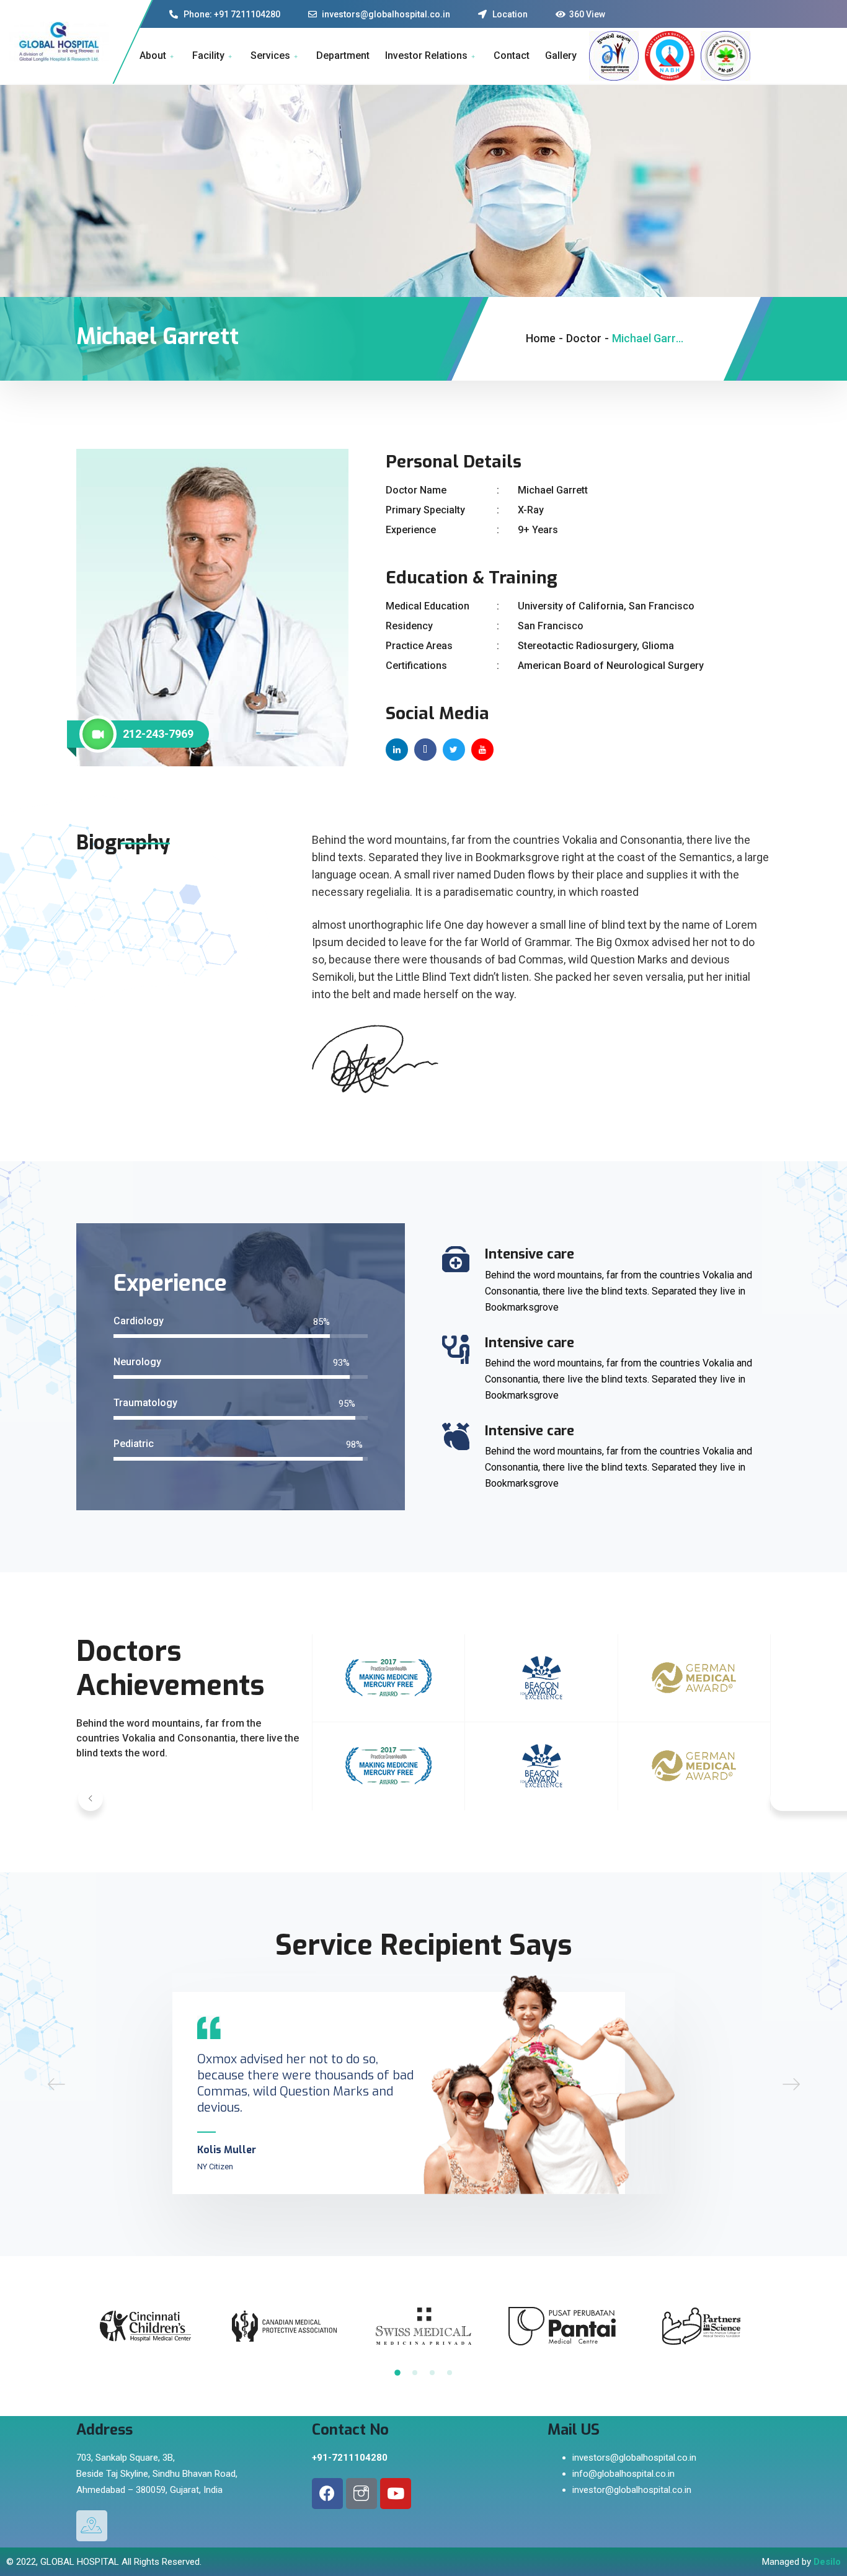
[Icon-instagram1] (361, 2494)
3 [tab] (432, 2373)
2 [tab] (415, 2373)
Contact (512, 55)
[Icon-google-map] (92, 2526)
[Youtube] (396, 2494)
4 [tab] (450, 2373)
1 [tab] (397, 2373)
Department (343, 55)
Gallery (561, 55)
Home (541, 338)
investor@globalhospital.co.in (632, 2490)
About (153, 55)
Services (270, 55)
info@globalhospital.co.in (623, 2474)
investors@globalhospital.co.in (634, 2458)
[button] (91, 1799)
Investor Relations (426, 55)
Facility (208, 55)
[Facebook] (327, 2494)
